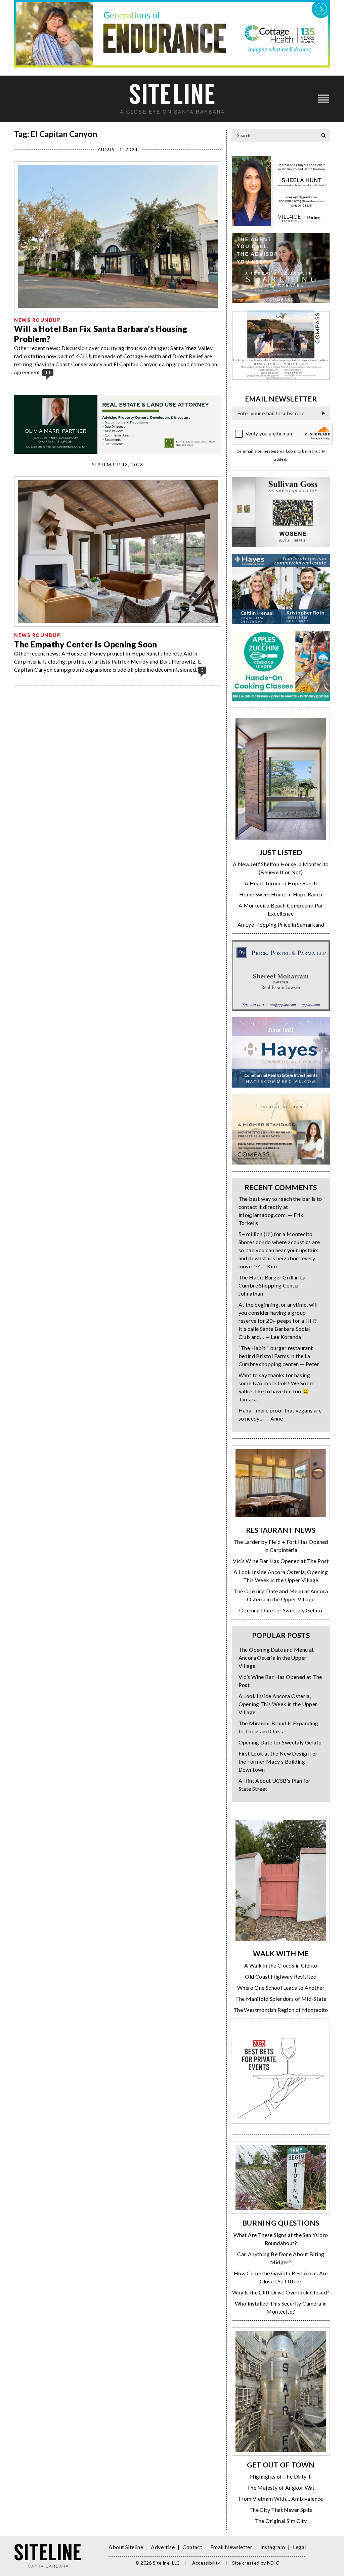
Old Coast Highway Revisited (281, 1976)
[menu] (324, 99)
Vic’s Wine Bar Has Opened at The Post (281, 1561)
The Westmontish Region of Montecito (281, 2010)
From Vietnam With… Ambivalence (281, 2499)
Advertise (163, 2547)
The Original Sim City (281, 2521)
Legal (299, 2547)
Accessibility (206, 2563)
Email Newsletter (231, 2547)
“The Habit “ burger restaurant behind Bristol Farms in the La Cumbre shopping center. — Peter (279, 1356)
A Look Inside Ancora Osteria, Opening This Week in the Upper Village (278, 1704)
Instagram (273, 2547)
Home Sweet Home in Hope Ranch (281, 894)
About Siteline (126, 2547)
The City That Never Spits (281, 2510)
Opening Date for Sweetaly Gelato (281, 1610)
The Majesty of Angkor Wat (281, 2487)
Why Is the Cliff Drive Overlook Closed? (281, 2292)
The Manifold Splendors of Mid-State (281, 1999)
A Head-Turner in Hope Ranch (281, 883)
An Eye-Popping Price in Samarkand (281, 924)
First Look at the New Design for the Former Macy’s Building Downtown (278, 1761)
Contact (192, 2547)
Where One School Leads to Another (281, 1988)
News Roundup (37, 320)
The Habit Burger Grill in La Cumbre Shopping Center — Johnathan (272, 1285)
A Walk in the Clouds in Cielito (281, 1965)
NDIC (273, 2563)
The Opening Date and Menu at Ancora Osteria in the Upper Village (276, 1658)
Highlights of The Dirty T (281, 2476)
